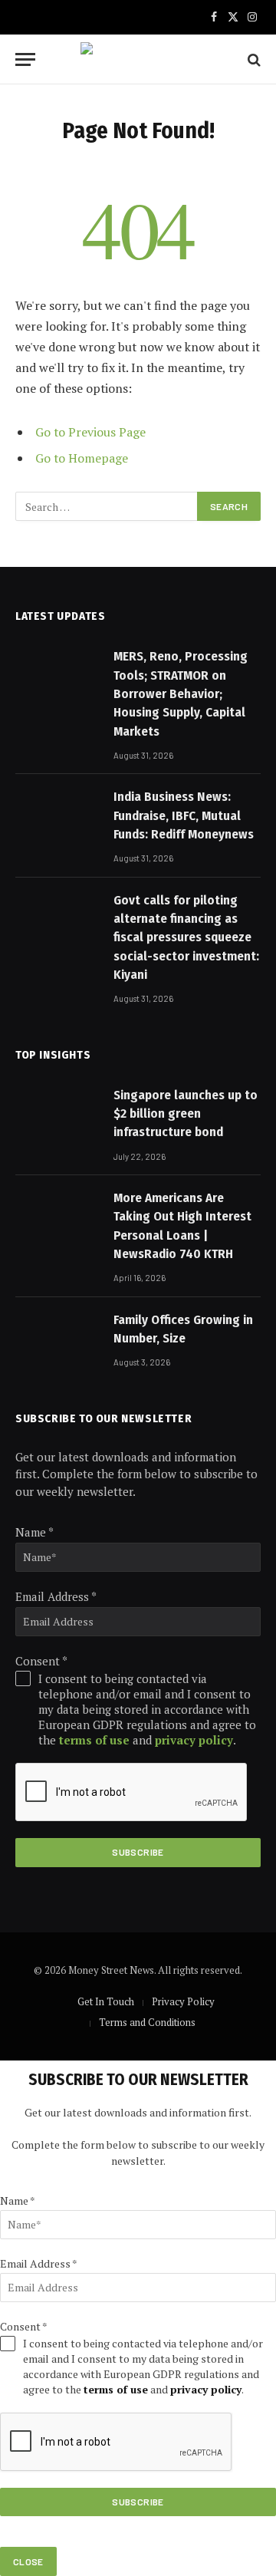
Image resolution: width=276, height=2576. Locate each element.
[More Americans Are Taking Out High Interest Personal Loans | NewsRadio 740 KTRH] (58, 1217)
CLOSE (28, 2561)
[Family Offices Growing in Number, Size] (58, 1339)
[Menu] (25, 59)
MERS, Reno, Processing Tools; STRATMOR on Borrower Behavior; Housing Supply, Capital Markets (181, 693)
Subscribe (138, 1852)
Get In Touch (106, 2001)
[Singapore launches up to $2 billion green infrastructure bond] (58, 1114)
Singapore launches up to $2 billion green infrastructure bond (186, 1114)
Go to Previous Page (90, 432)
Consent (41, 1661)
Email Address (56, 1596)
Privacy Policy (183, 2001)
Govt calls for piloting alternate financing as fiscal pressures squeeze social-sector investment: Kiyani (186, 937)
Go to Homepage (82, 458)
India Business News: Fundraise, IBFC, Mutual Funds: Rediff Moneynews (184, 815)
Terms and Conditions (147, 2022)
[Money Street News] (138, 59)
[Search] (253, 59)
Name (34, 1532)
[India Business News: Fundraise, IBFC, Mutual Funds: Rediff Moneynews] (58, 815)
